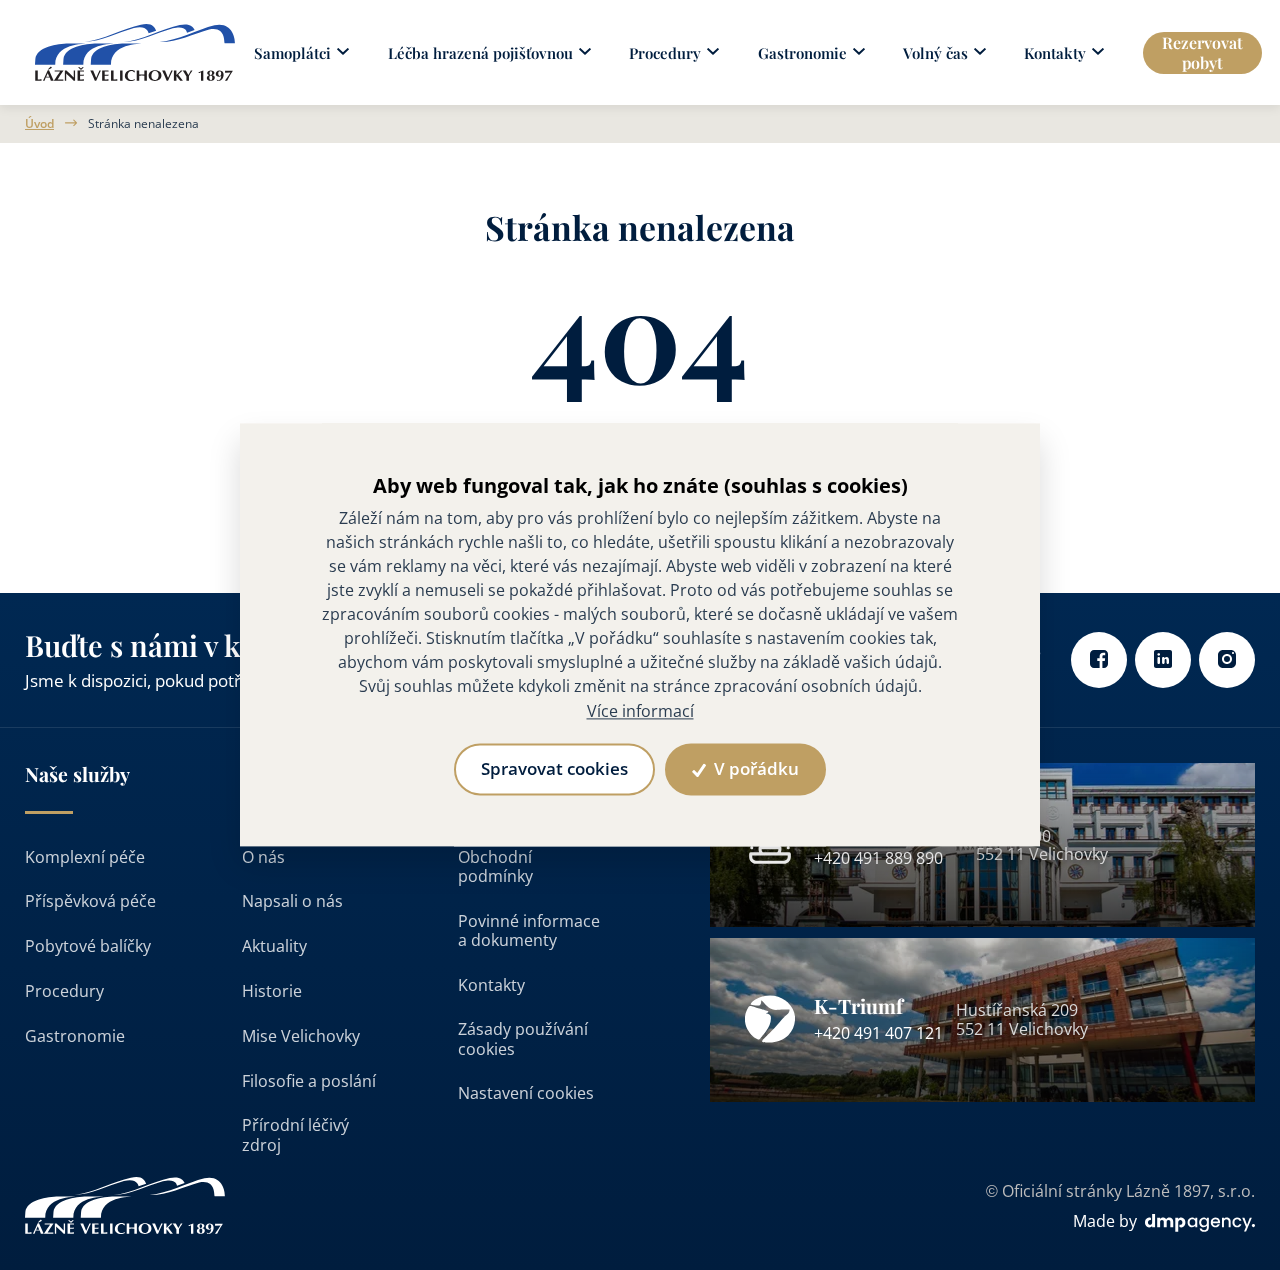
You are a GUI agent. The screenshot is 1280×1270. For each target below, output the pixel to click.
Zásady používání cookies (523, 1038)
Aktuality (274, 946)
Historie (272, 991)
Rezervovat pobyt (1202, 52)
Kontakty (491, 985)
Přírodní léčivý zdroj (295, 1134)
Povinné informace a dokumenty (529, 930)
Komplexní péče (85, 857)
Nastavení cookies (526, 1093)
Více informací (640, 712)
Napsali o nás (292, 901)
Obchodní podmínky (495, 866)
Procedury (64, 991)
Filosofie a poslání (309, 1081)
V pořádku (754, 769)
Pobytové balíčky (88, 946)
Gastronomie (75, 1036)
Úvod (39, 124)
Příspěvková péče (90, 901)
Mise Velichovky (301, 1036)
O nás (263, 857)
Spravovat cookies (554, 769)
